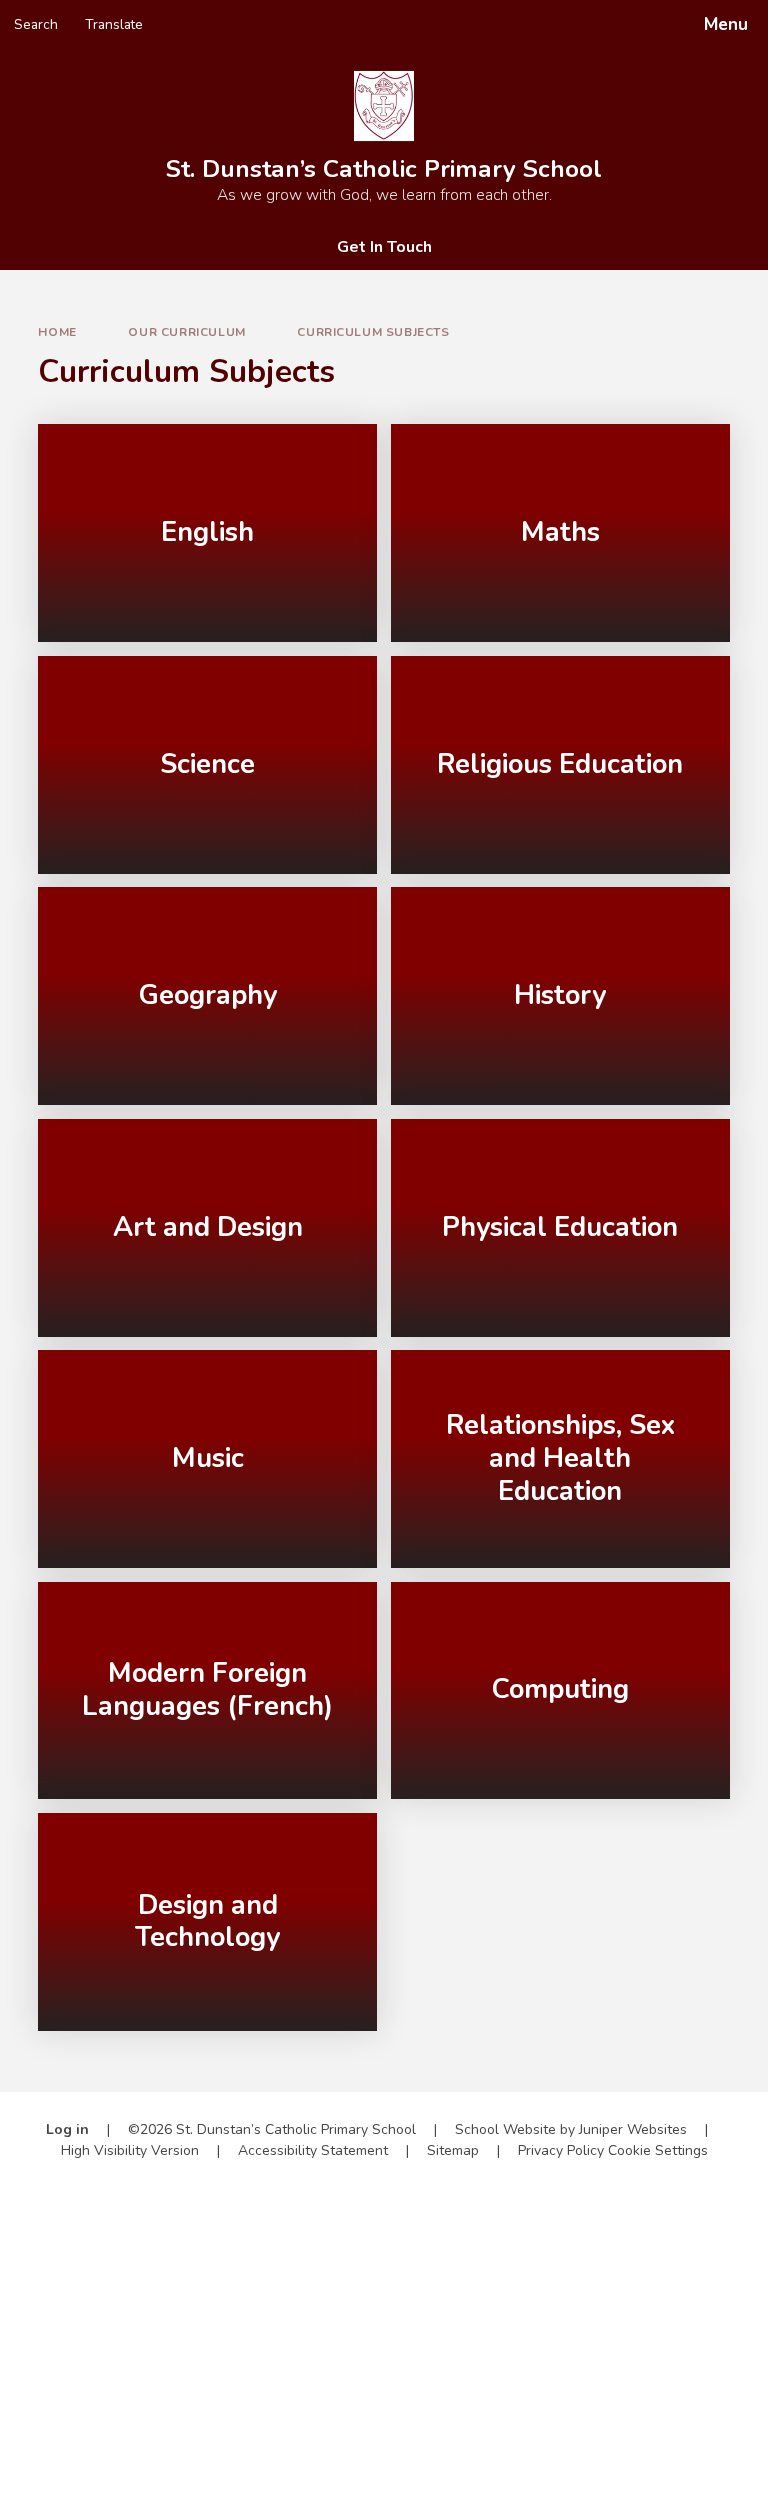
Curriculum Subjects (373, 332)
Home (57, 332)
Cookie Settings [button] (658, 2150)
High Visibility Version (130, 2150)
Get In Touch (384, 247)
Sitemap (453, 2150)
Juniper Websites (633, 2129)
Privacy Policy (561, 2150)
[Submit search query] (251, 18)
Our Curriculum (186, 332)
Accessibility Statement (313, 2150)
